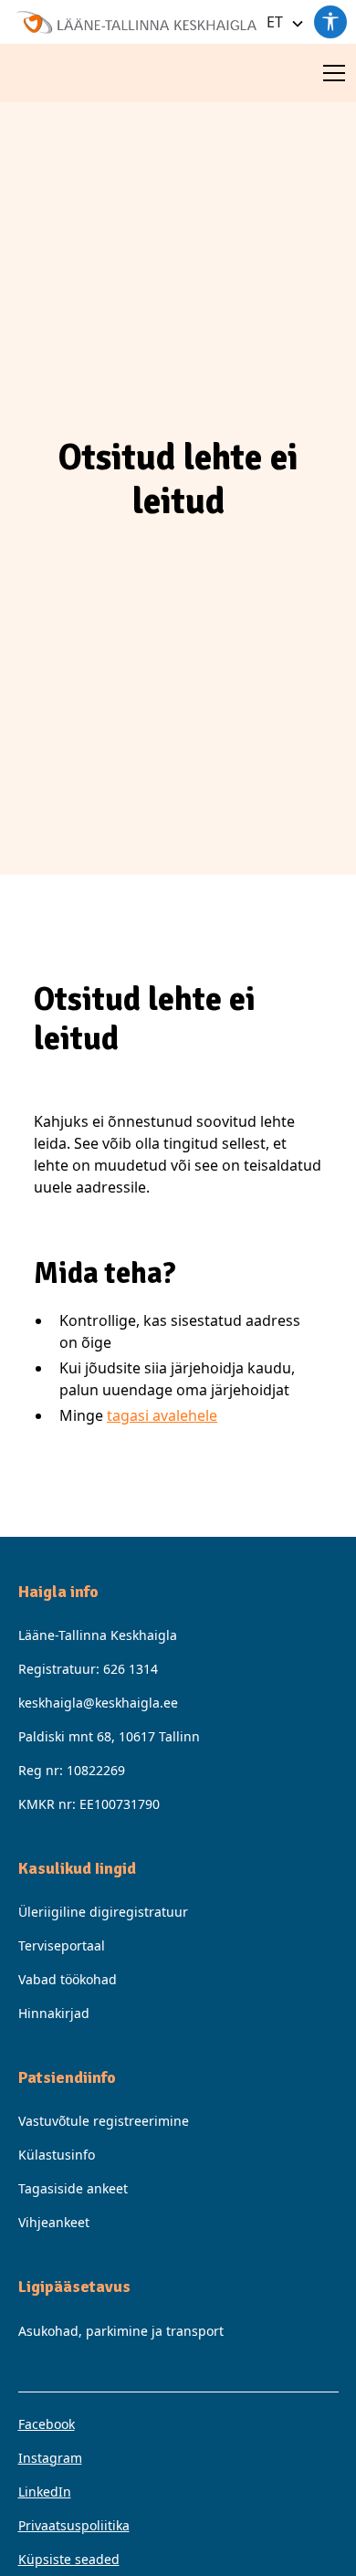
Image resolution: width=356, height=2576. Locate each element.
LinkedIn (45, 2492)
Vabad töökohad (68, 1979)
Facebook (47, 2424)
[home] (132, 21)
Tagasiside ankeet (73, 2188)
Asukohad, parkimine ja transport (121, 2331)
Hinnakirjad (54, 2013)
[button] (282, 22)
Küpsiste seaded (69, 2559)
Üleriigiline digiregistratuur (103, 1912)
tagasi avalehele (162, 1415)
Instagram (50, 2458)
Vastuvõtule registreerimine (104, 2121)
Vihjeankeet (54, 2222)
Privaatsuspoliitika (74, 2525)
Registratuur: (88, 1669)
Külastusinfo (57, 2155)
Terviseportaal (62, 1945)
